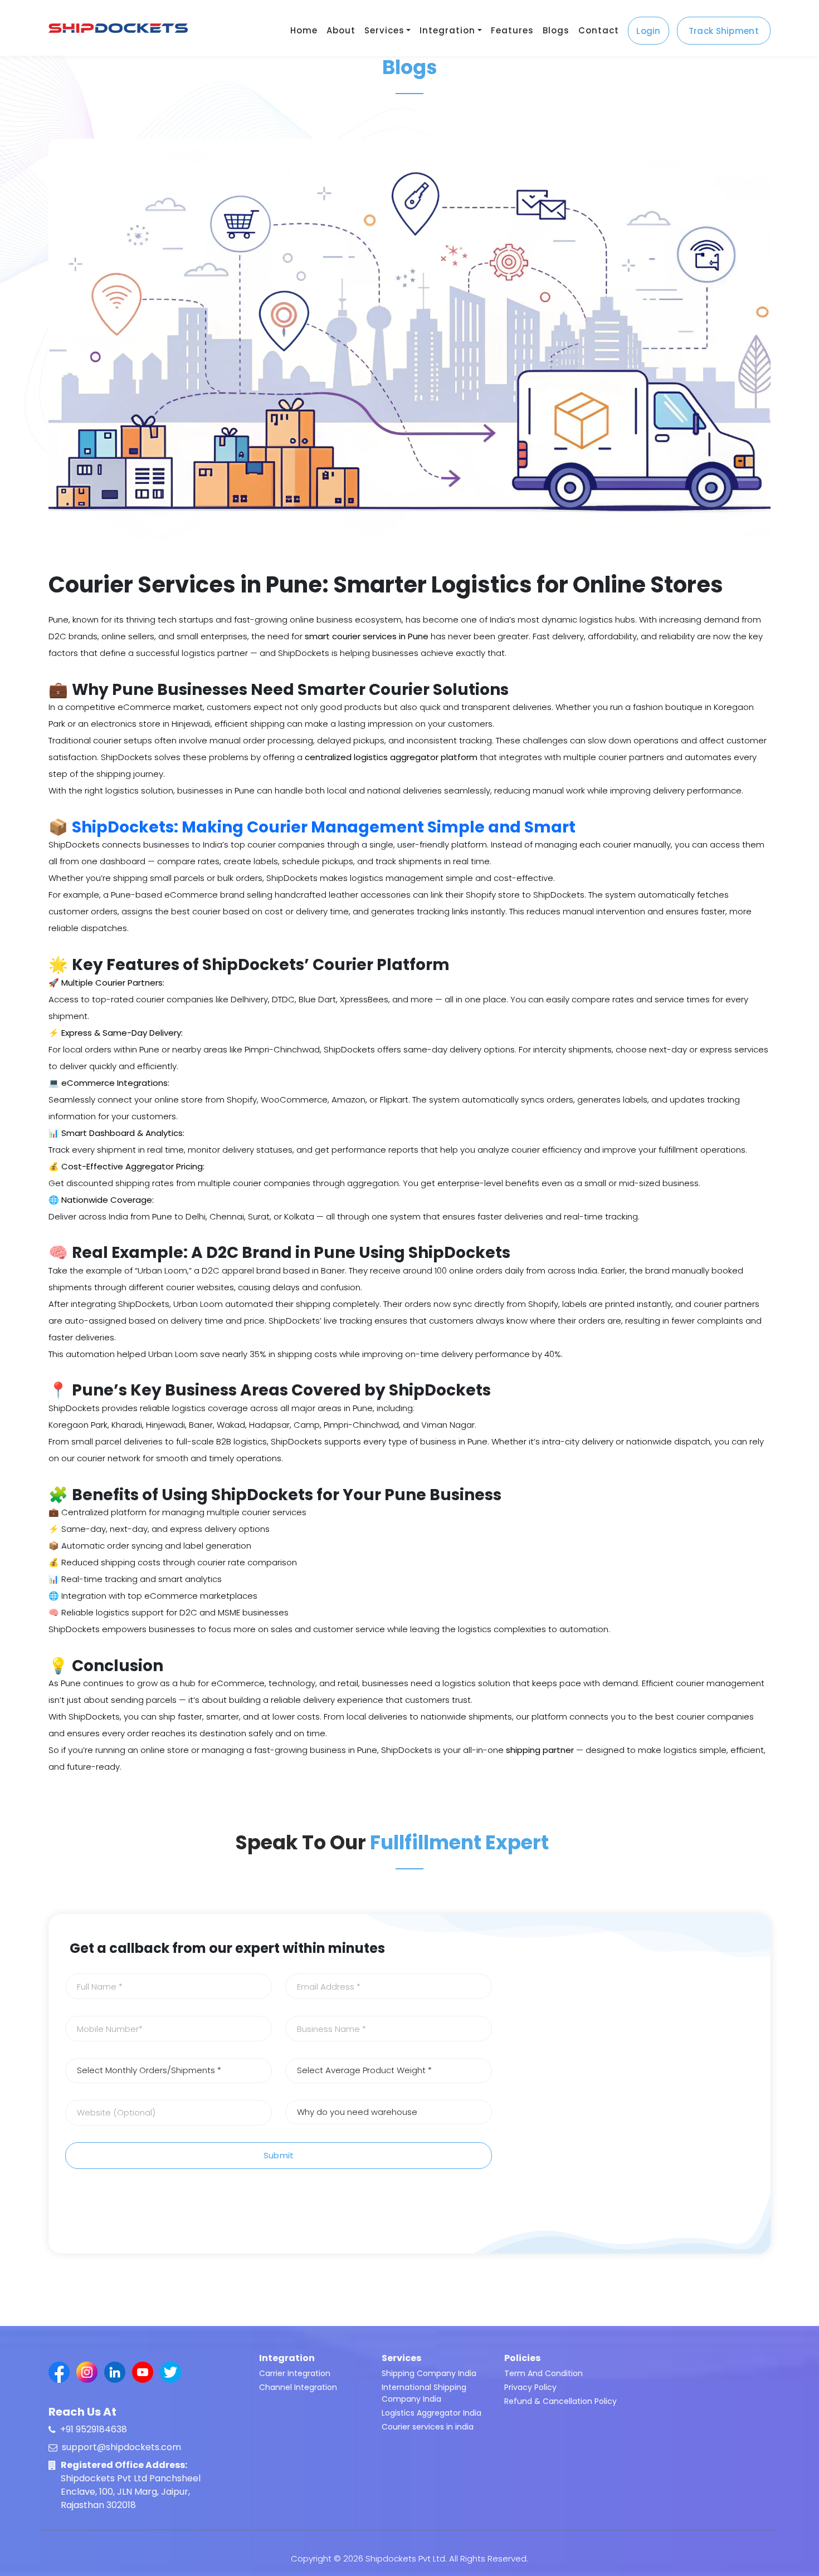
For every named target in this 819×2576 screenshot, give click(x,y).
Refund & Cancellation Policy (560, 2401)
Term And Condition (543, 2373)
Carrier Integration (295, 2373)
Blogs (556, 30)
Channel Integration (298, 2387)
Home (304, 30)
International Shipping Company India (424, 2393)
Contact (599, 30)
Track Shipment (724, 31)
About (341, 30)
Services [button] (384, 30)
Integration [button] (447, 30)
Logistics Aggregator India (432, 2413)
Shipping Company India (429, 2373)
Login (649, 31)
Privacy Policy (530, 2387)
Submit (279, 2155)
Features (512, 30)
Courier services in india (428, 2427)
